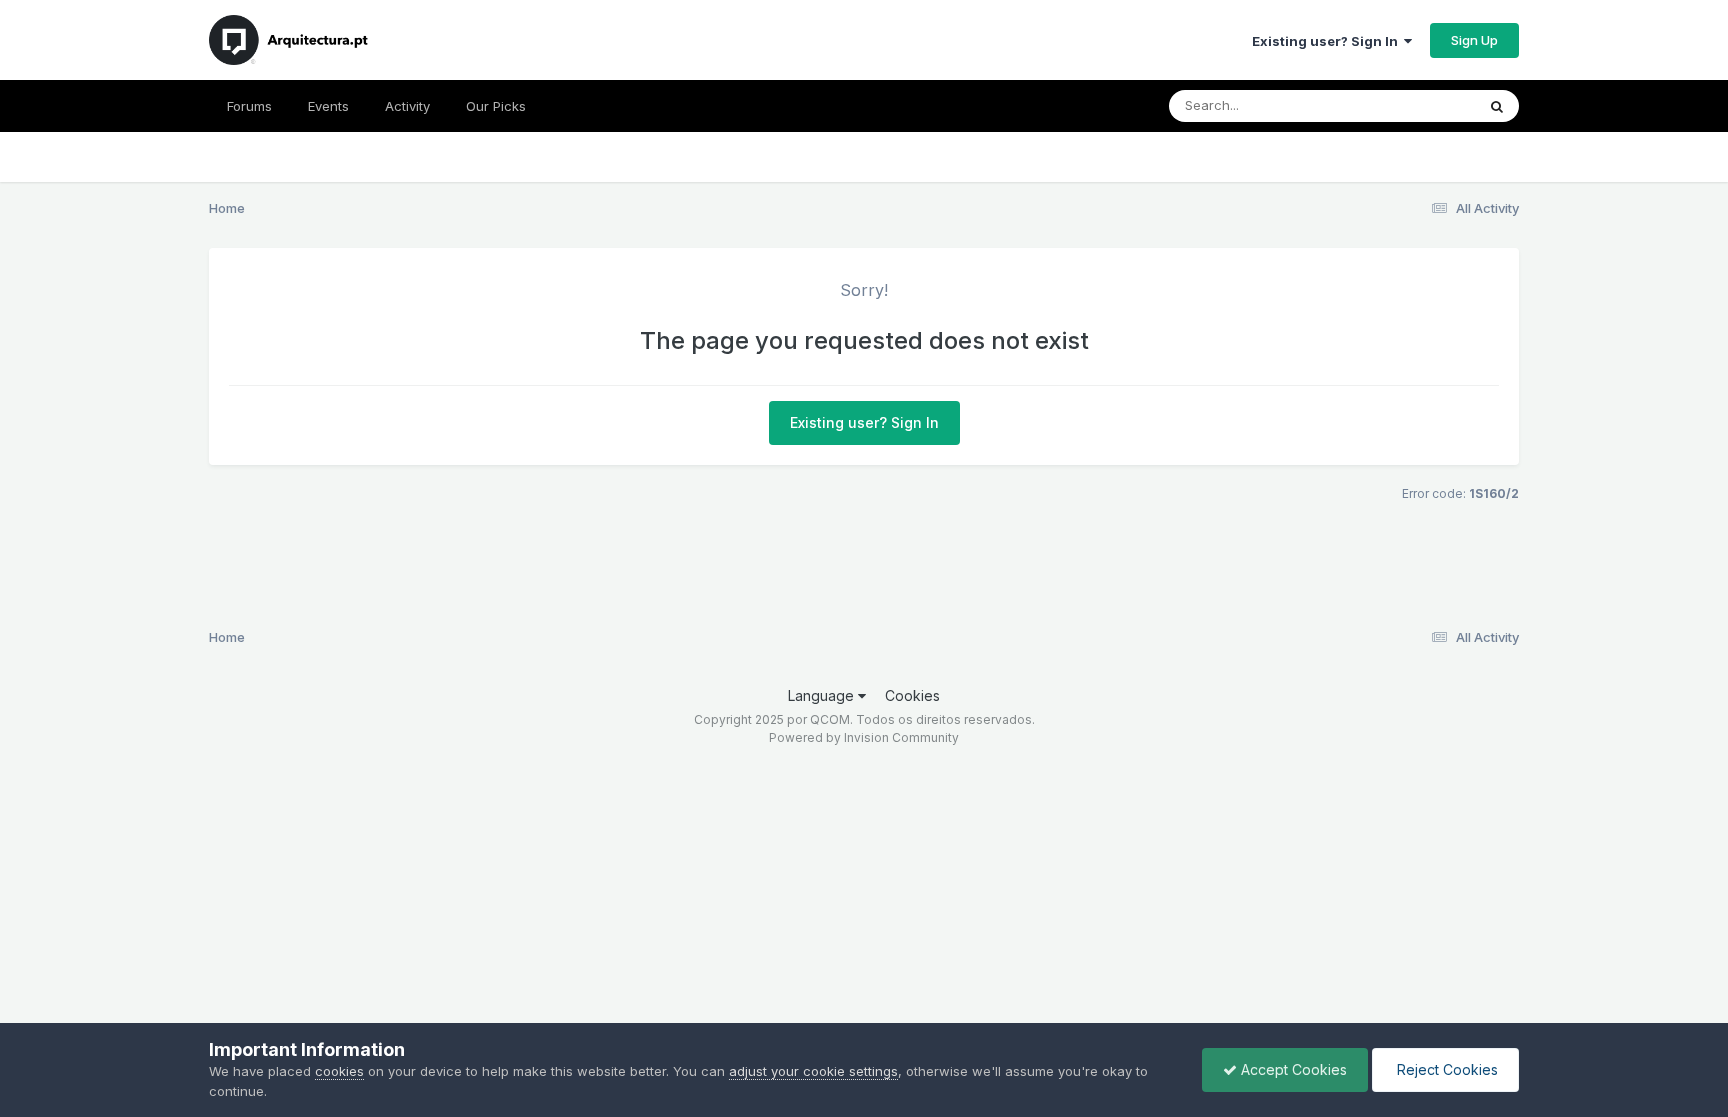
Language (823, 695)
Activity (407, 106)
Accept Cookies (1292, 1069)
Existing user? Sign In (1328, 41)
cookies (339, 1071)
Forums (249, 106)
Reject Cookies (1445, 1069)
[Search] (1497, 106)
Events (328, 106)
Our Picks (496, 106)
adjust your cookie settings (813, 1071)
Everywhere (1413, 105)
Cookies (912, 695)
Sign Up (1474, 40)
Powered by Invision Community (864, 737)
